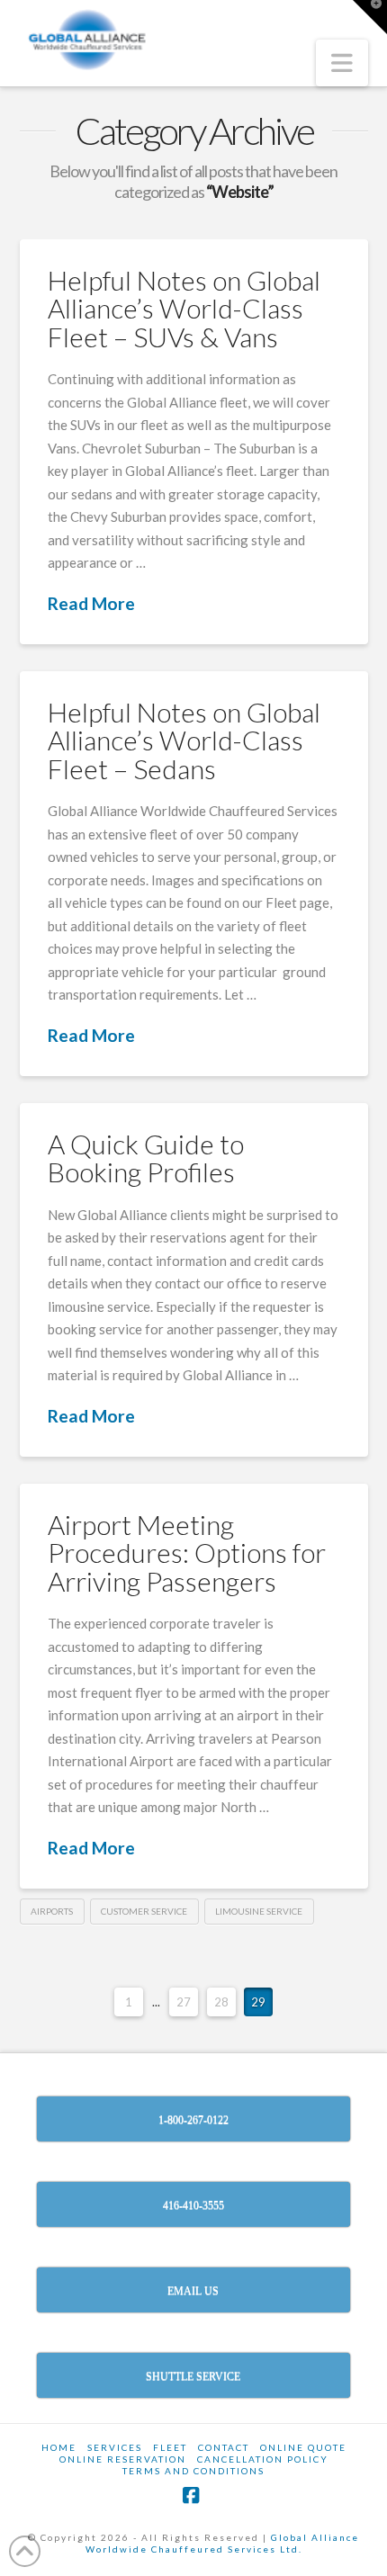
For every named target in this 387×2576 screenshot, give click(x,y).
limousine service (259, 1911)
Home (59, 2447)
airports (52, 1911)
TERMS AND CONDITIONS (193, 2471)
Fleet (170, 2447)
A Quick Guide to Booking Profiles (146, 1158)
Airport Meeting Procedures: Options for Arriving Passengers (187, 1553)
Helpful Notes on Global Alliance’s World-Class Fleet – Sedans (184, 740)
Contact (224, 2447)
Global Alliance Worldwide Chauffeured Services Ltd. (223, 2543)
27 (184, 2002)
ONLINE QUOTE (303, 2447)
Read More (91, 603)
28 (221, 2002)
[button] (342, 63)
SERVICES (115, 2447)
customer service (144, 1911)
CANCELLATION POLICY (263, 2459)
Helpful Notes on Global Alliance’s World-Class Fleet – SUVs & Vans (184, 308)
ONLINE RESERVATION (123, 2459)
